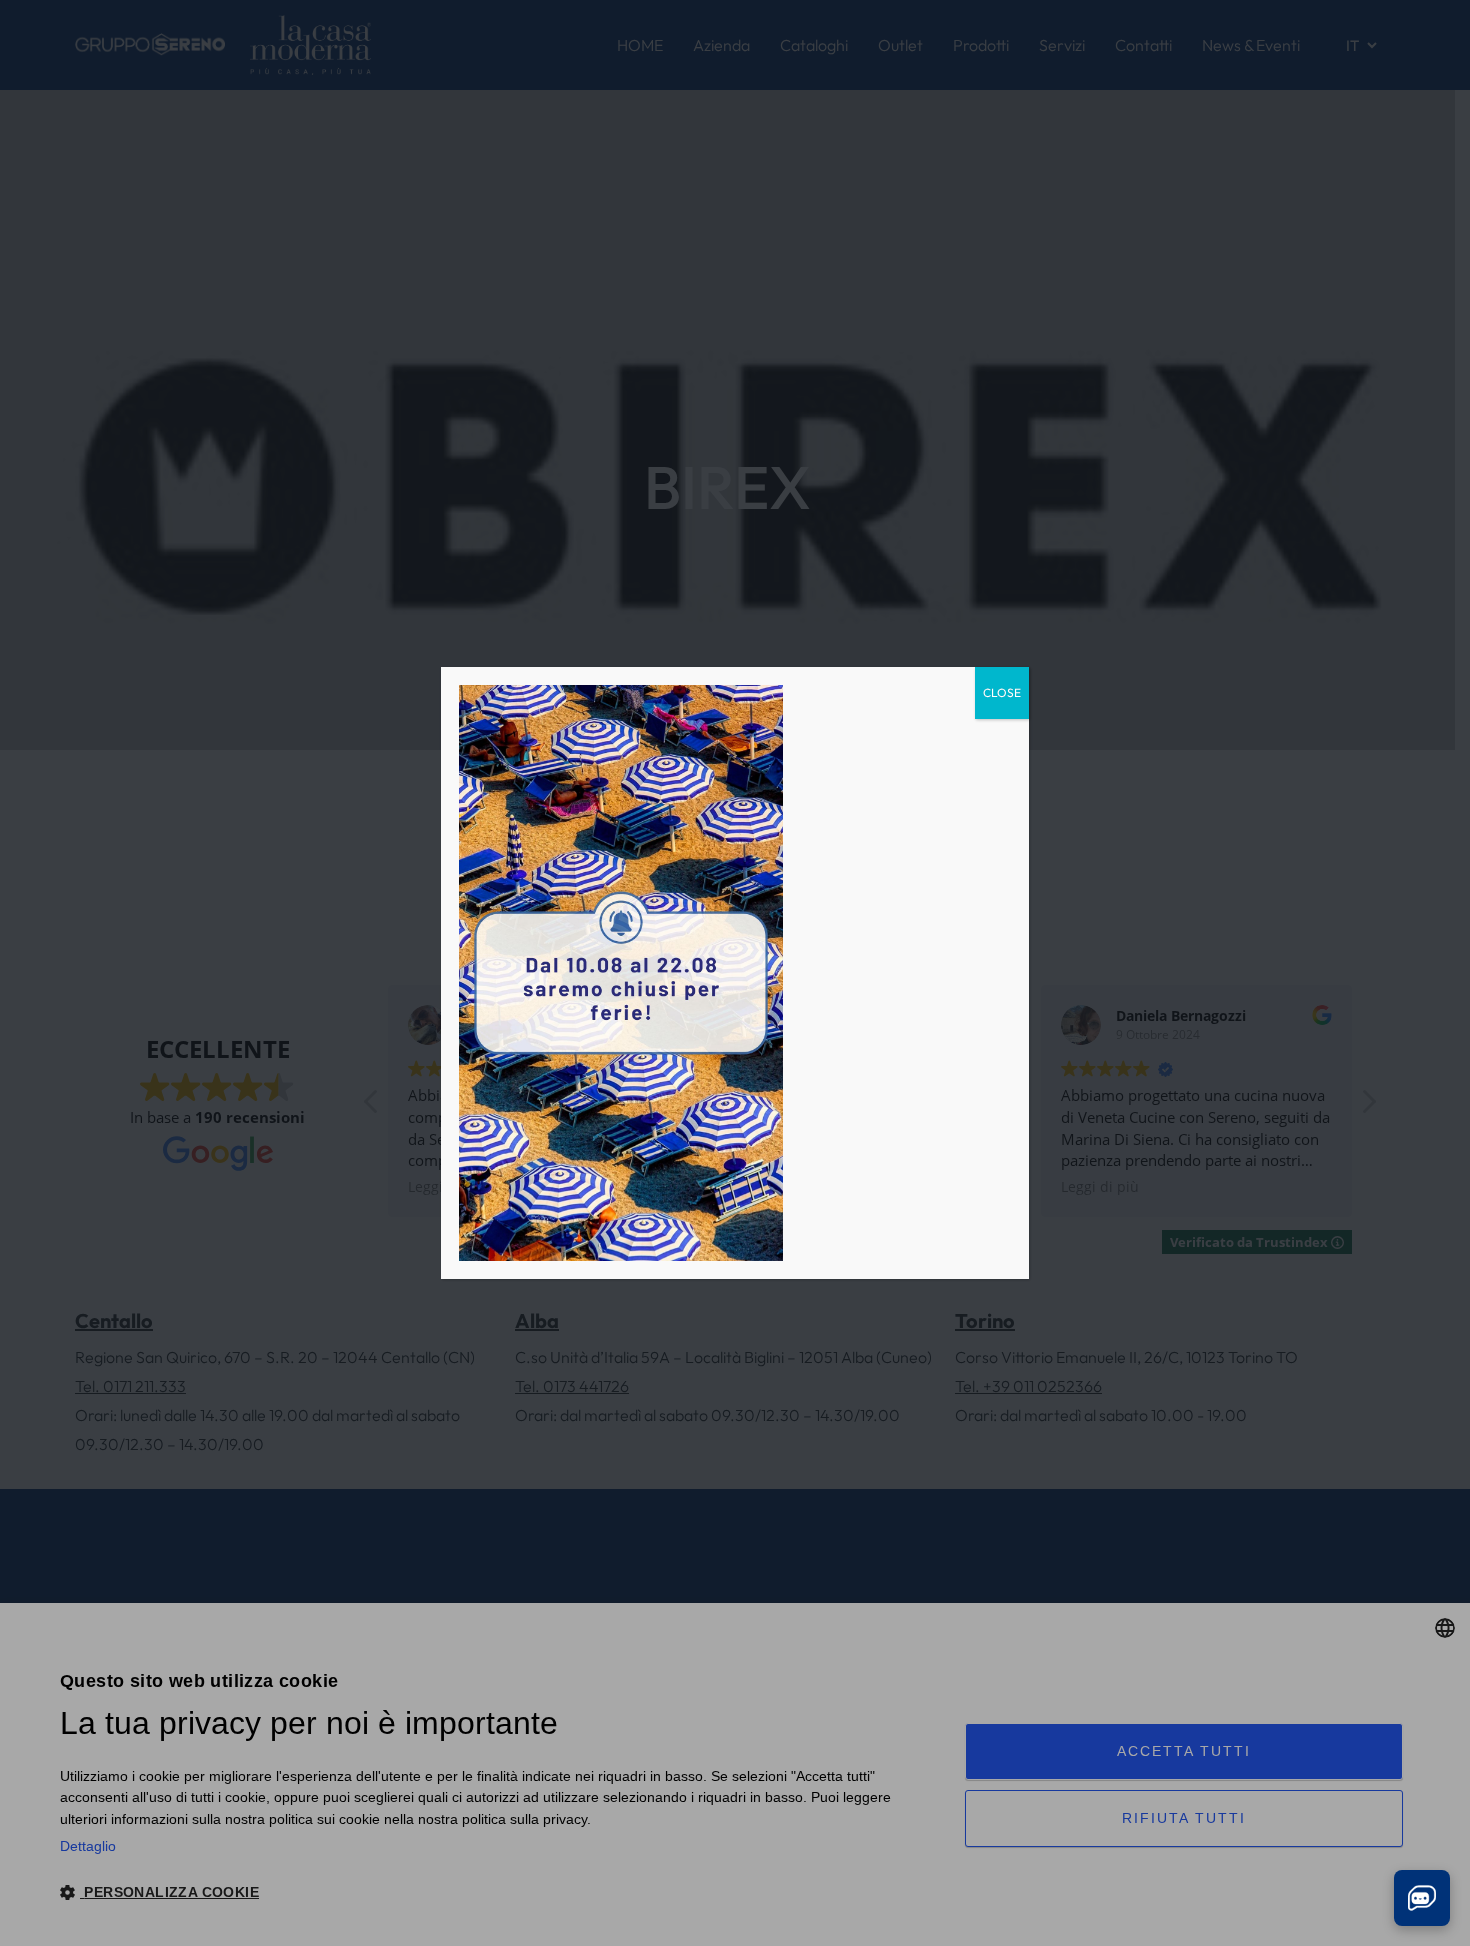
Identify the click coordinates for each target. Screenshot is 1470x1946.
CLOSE (1002, 692)
